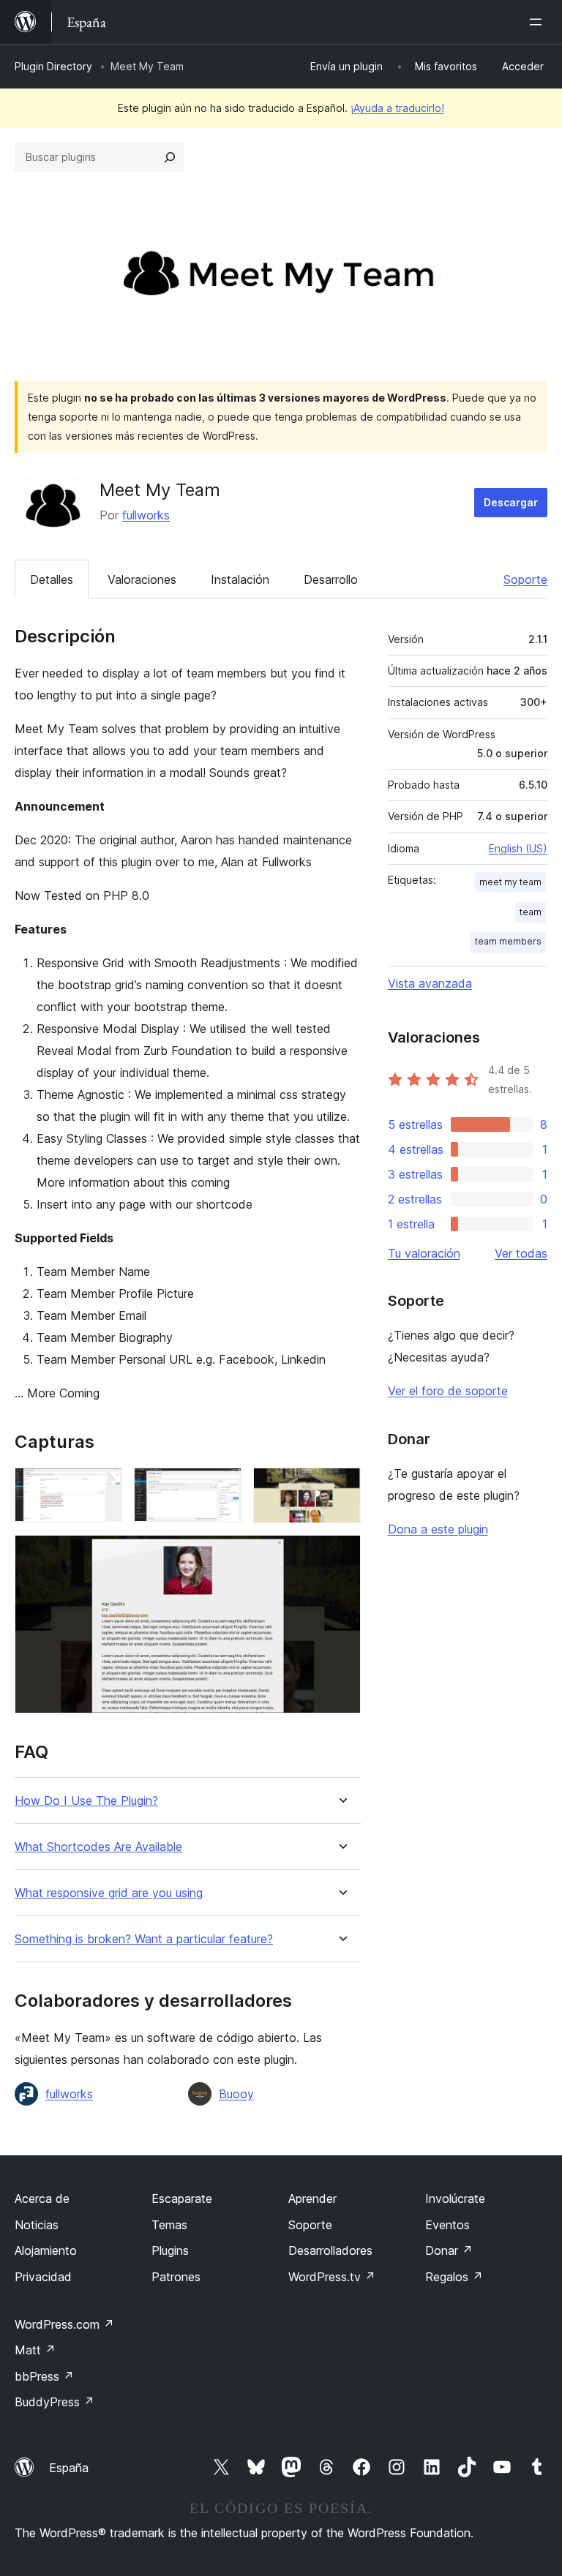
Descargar (511, 502)
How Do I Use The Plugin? (86, 1801)
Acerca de (42, 2198)
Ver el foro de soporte (448, 1391)
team (531, 912)
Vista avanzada (430, 983)
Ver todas (521, 1253)
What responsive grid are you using (109, 1893)
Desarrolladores (330, 2250)
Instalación (240, 579)
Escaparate (182, 2198)
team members (508, 941)
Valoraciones (142, 579)
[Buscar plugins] (170, 157)
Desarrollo (331, 579)
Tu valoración (424, 1253)
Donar (449, 2250)
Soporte (525, 579)
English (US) (518, 848)
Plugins (170, 2250)
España (69, 2468)
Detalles (52, 579)
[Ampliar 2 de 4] (222, 1487)
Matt (35, 2350)
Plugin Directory (53, 66)
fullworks (146, 515)
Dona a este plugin (438, 1529)
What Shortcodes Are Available (98, 1847)
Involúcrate (455, 2198)
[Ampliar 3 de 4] (341, 1487)
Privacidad (43, 2277)
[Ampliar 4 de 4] (341, 1555)
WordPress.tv (332, 2277)
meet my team (510, 882)
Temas (169, 2225)
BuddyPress (55, 2402)
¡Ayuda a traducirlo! (397, 108)
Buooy (236, 2094)
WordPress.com (64, 2324)
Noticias (37, 2225)
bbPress (44, 2376)
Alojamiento (46, 2250)
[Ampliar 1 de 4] (102, 1487)
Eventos (447, 2225)
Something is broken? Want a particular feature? (144, 1939)
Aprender (312, 2198)
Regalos (454, 2277)
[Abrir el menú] (539, 22)
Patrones (176, 2277)
